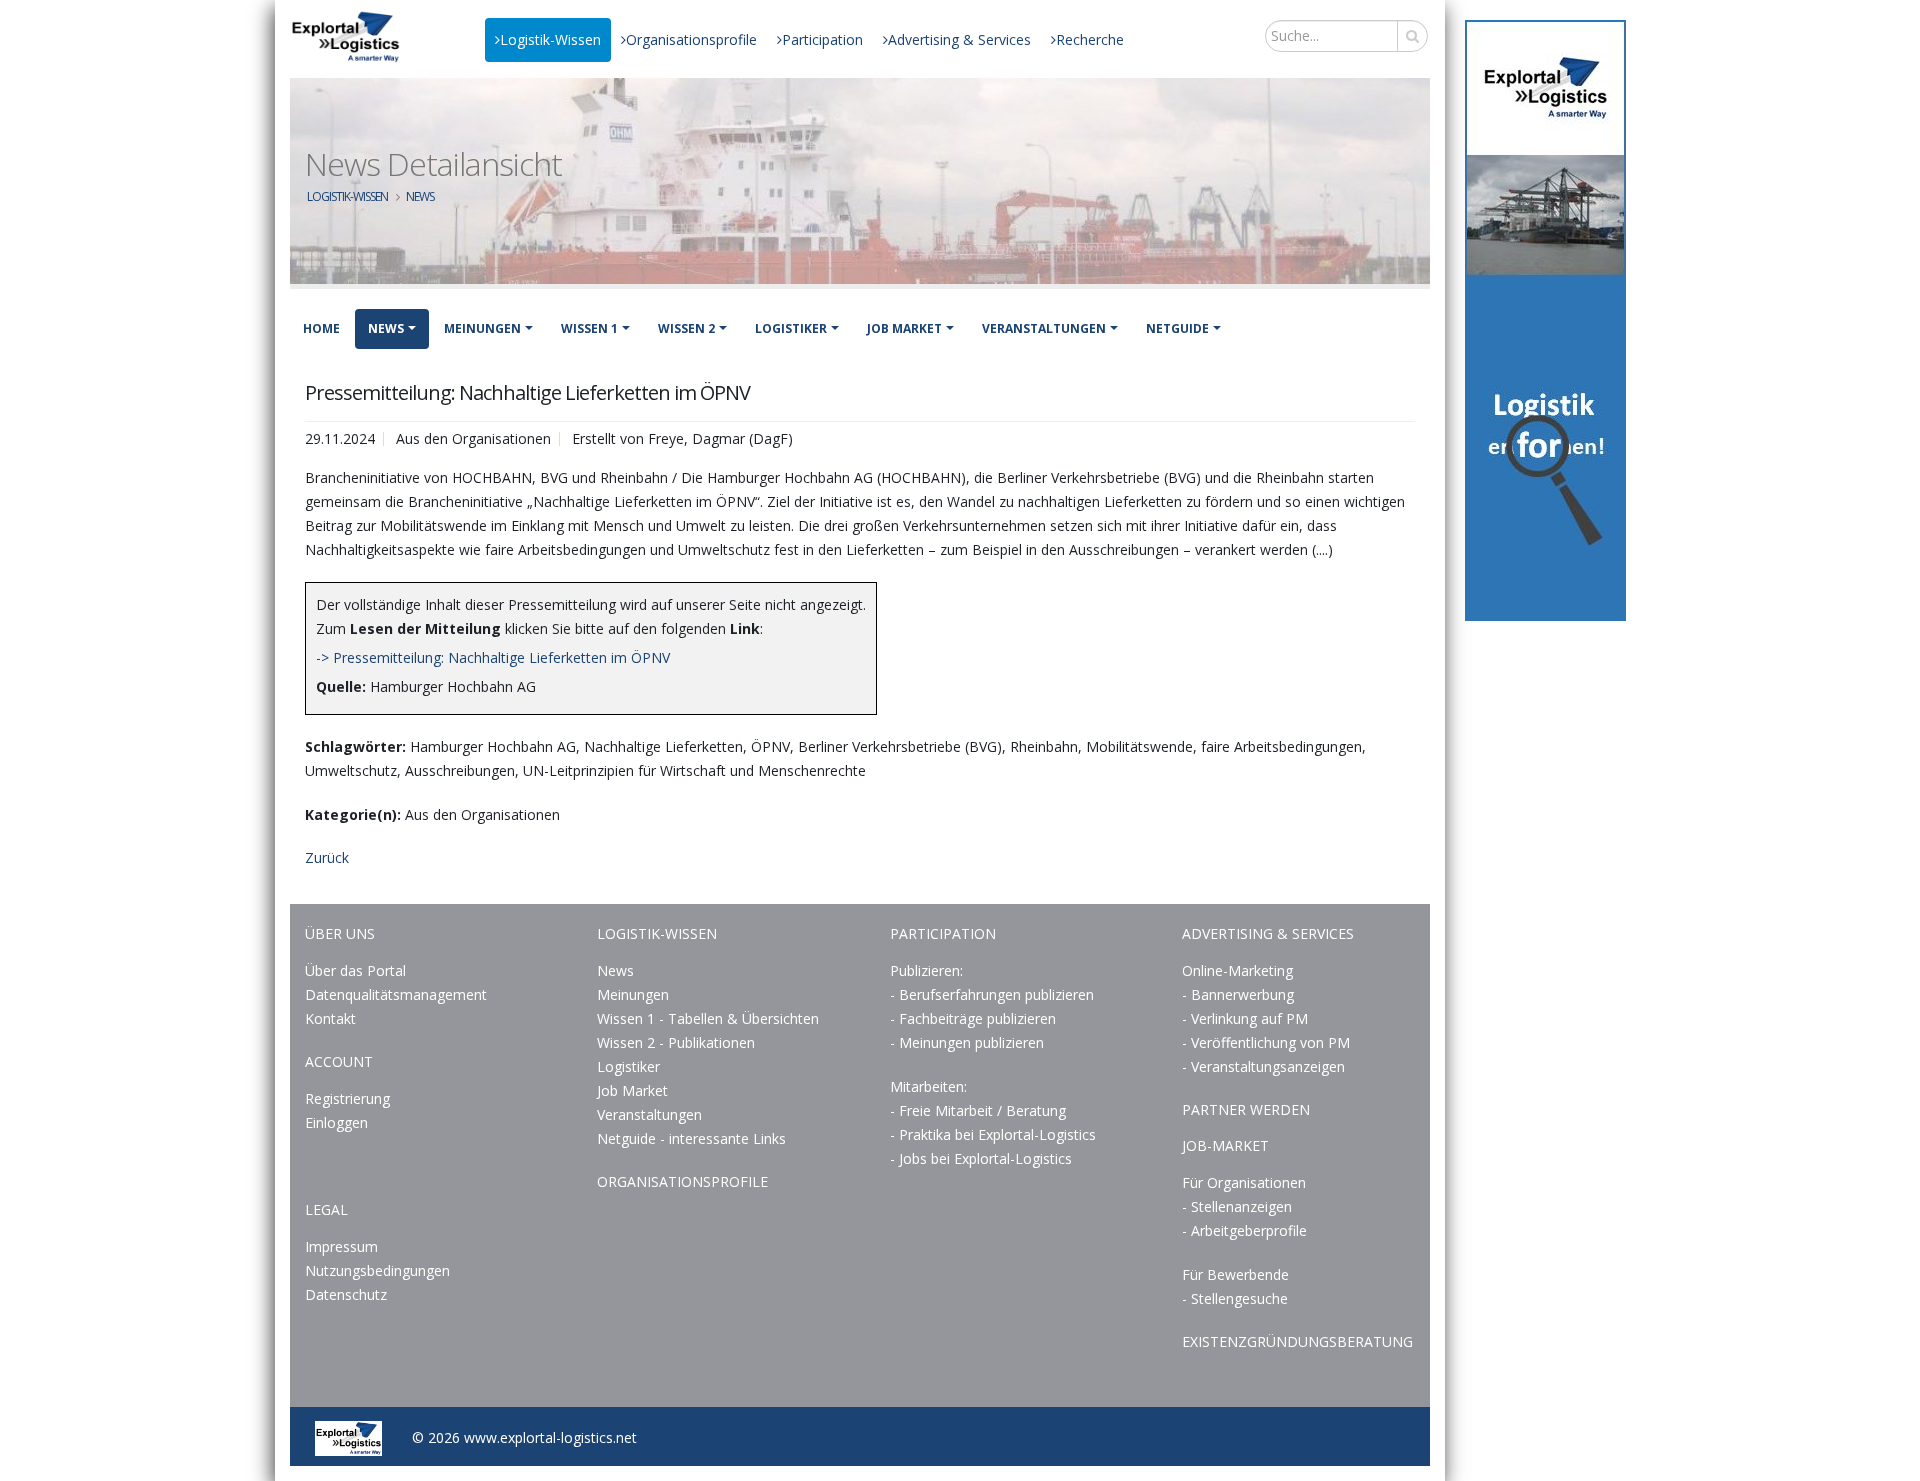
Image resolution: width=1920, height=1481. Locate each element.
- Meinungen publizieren (967, 1042)
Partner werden (1246, 1109)
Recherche (1090, 39)
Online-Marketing (1237, 970)
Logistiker (791, 328)
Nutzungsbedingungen (377, 1270)
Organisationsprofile (691, 39)
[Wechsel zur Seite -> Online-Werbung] (1545, 320)
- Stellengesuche (1235, 1298)
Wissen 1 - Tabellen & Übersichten (710, 1018)
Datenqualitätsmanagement (396, 994)
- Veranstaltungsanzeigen (1263, 1066)
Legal (326, 1209)
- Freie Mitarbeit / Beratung (978, 1110)
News (420, 196)
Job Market (904, 328)
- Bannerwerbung (1238, 994)
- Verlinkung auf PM (1245, 1018)
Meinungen (482, 328)
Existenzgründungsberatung (1297, 1341)
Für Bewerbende (1235, 1274)
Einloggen (336, 1122)
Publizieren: (926, 970)
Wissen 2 (686, 328)
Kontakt (330, 1018)
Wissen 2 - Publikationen (676, 1042)
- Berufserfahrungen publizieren (992, 994)
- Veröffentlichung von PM (1266, 1042)
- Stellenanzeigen (1237, 1206)
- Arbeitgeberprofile (1244, 1230)
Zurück (327, 857)
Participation (822, 39)
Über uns (340, 933)
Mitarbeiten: (928, 1086)
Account (339, 1061)
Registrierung (347, 1098)
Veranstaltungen (1044, 328)
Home (321, 328)
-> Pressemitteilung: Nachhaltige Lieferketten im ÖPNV (493, 657)
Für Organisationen (1244, 1182)
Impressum (341, 1246)
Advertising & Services (959, 39)
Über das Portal (355, 970)
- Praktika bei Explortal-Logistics (993, 1134)
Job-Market (1225, 1145)
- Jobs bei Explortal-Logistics (981, 1158)
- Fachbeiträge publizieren (973, 1018)
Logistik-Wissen (550, 39)
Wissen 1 (589, 328)
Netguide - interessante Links (691, 1138)
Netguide (1177, 328)
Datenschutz (346, 1294)
